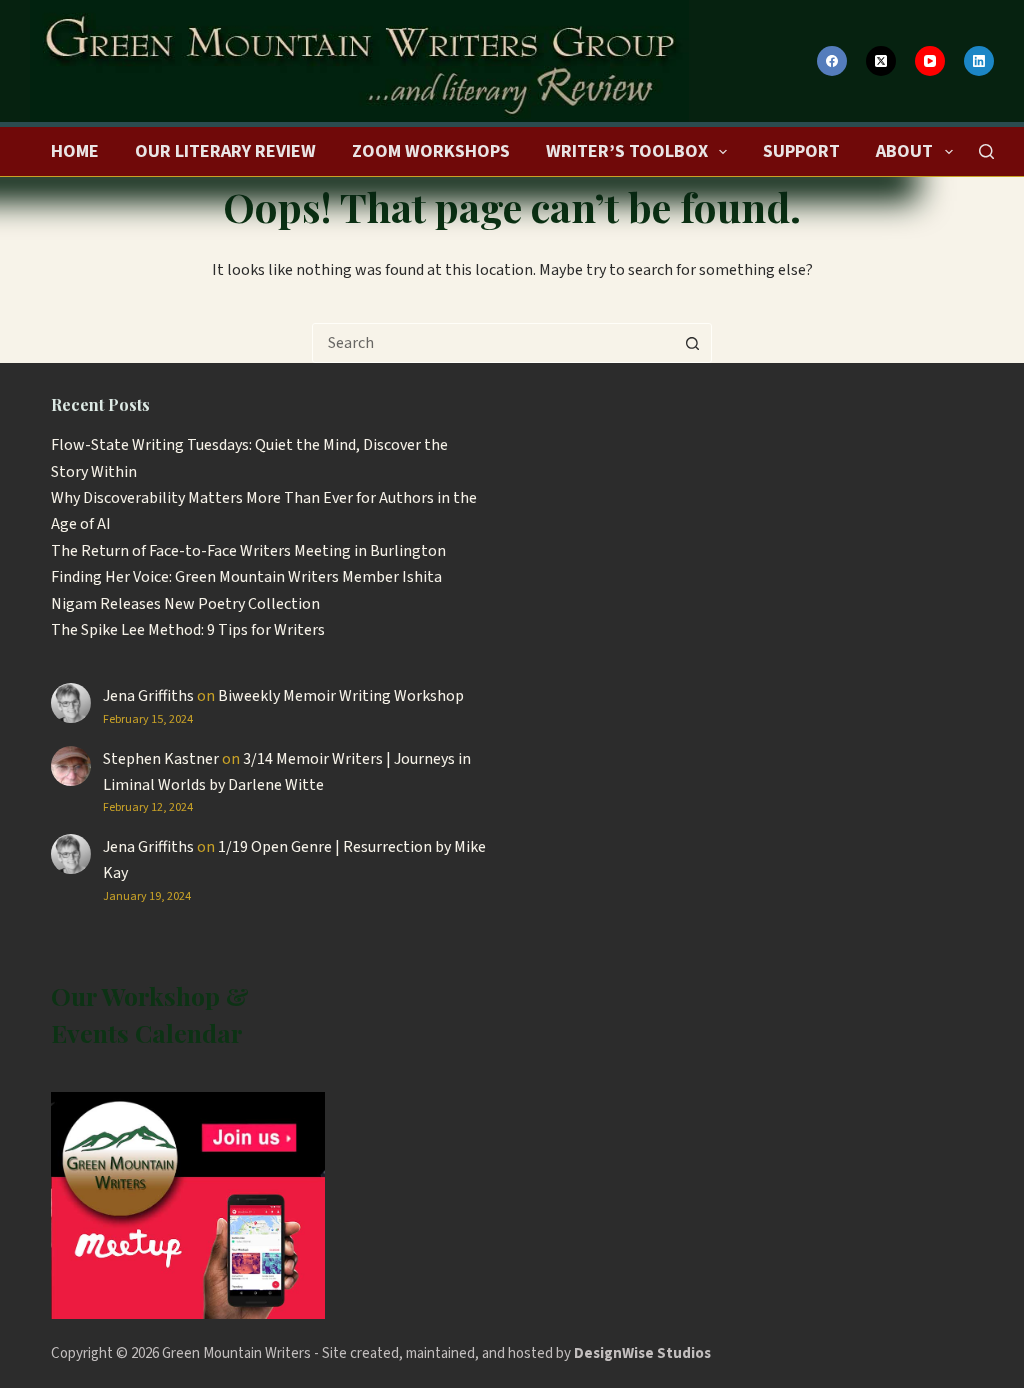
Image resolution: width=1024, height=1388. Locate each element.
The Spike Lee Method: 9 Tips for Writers (188, 630)
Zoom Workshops (431, 151)
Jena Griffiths (148, 696)
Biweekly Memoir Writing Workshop (341, 696)
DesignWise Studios (642, 1353)
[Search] (986, 151)
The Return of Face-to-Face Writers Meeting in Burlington (248, 551)
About (904, 151)
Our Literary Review (225, 151)
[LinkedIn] (979, 61)
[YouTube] (930, 61)
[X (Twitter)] (881, 61)
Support (801, 151)
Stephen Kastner (161, 759)
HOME (75, 151)
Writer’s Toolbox (627, 151)
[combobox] (493, 343)
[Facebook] (832, 61)
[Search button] (692, 343)
